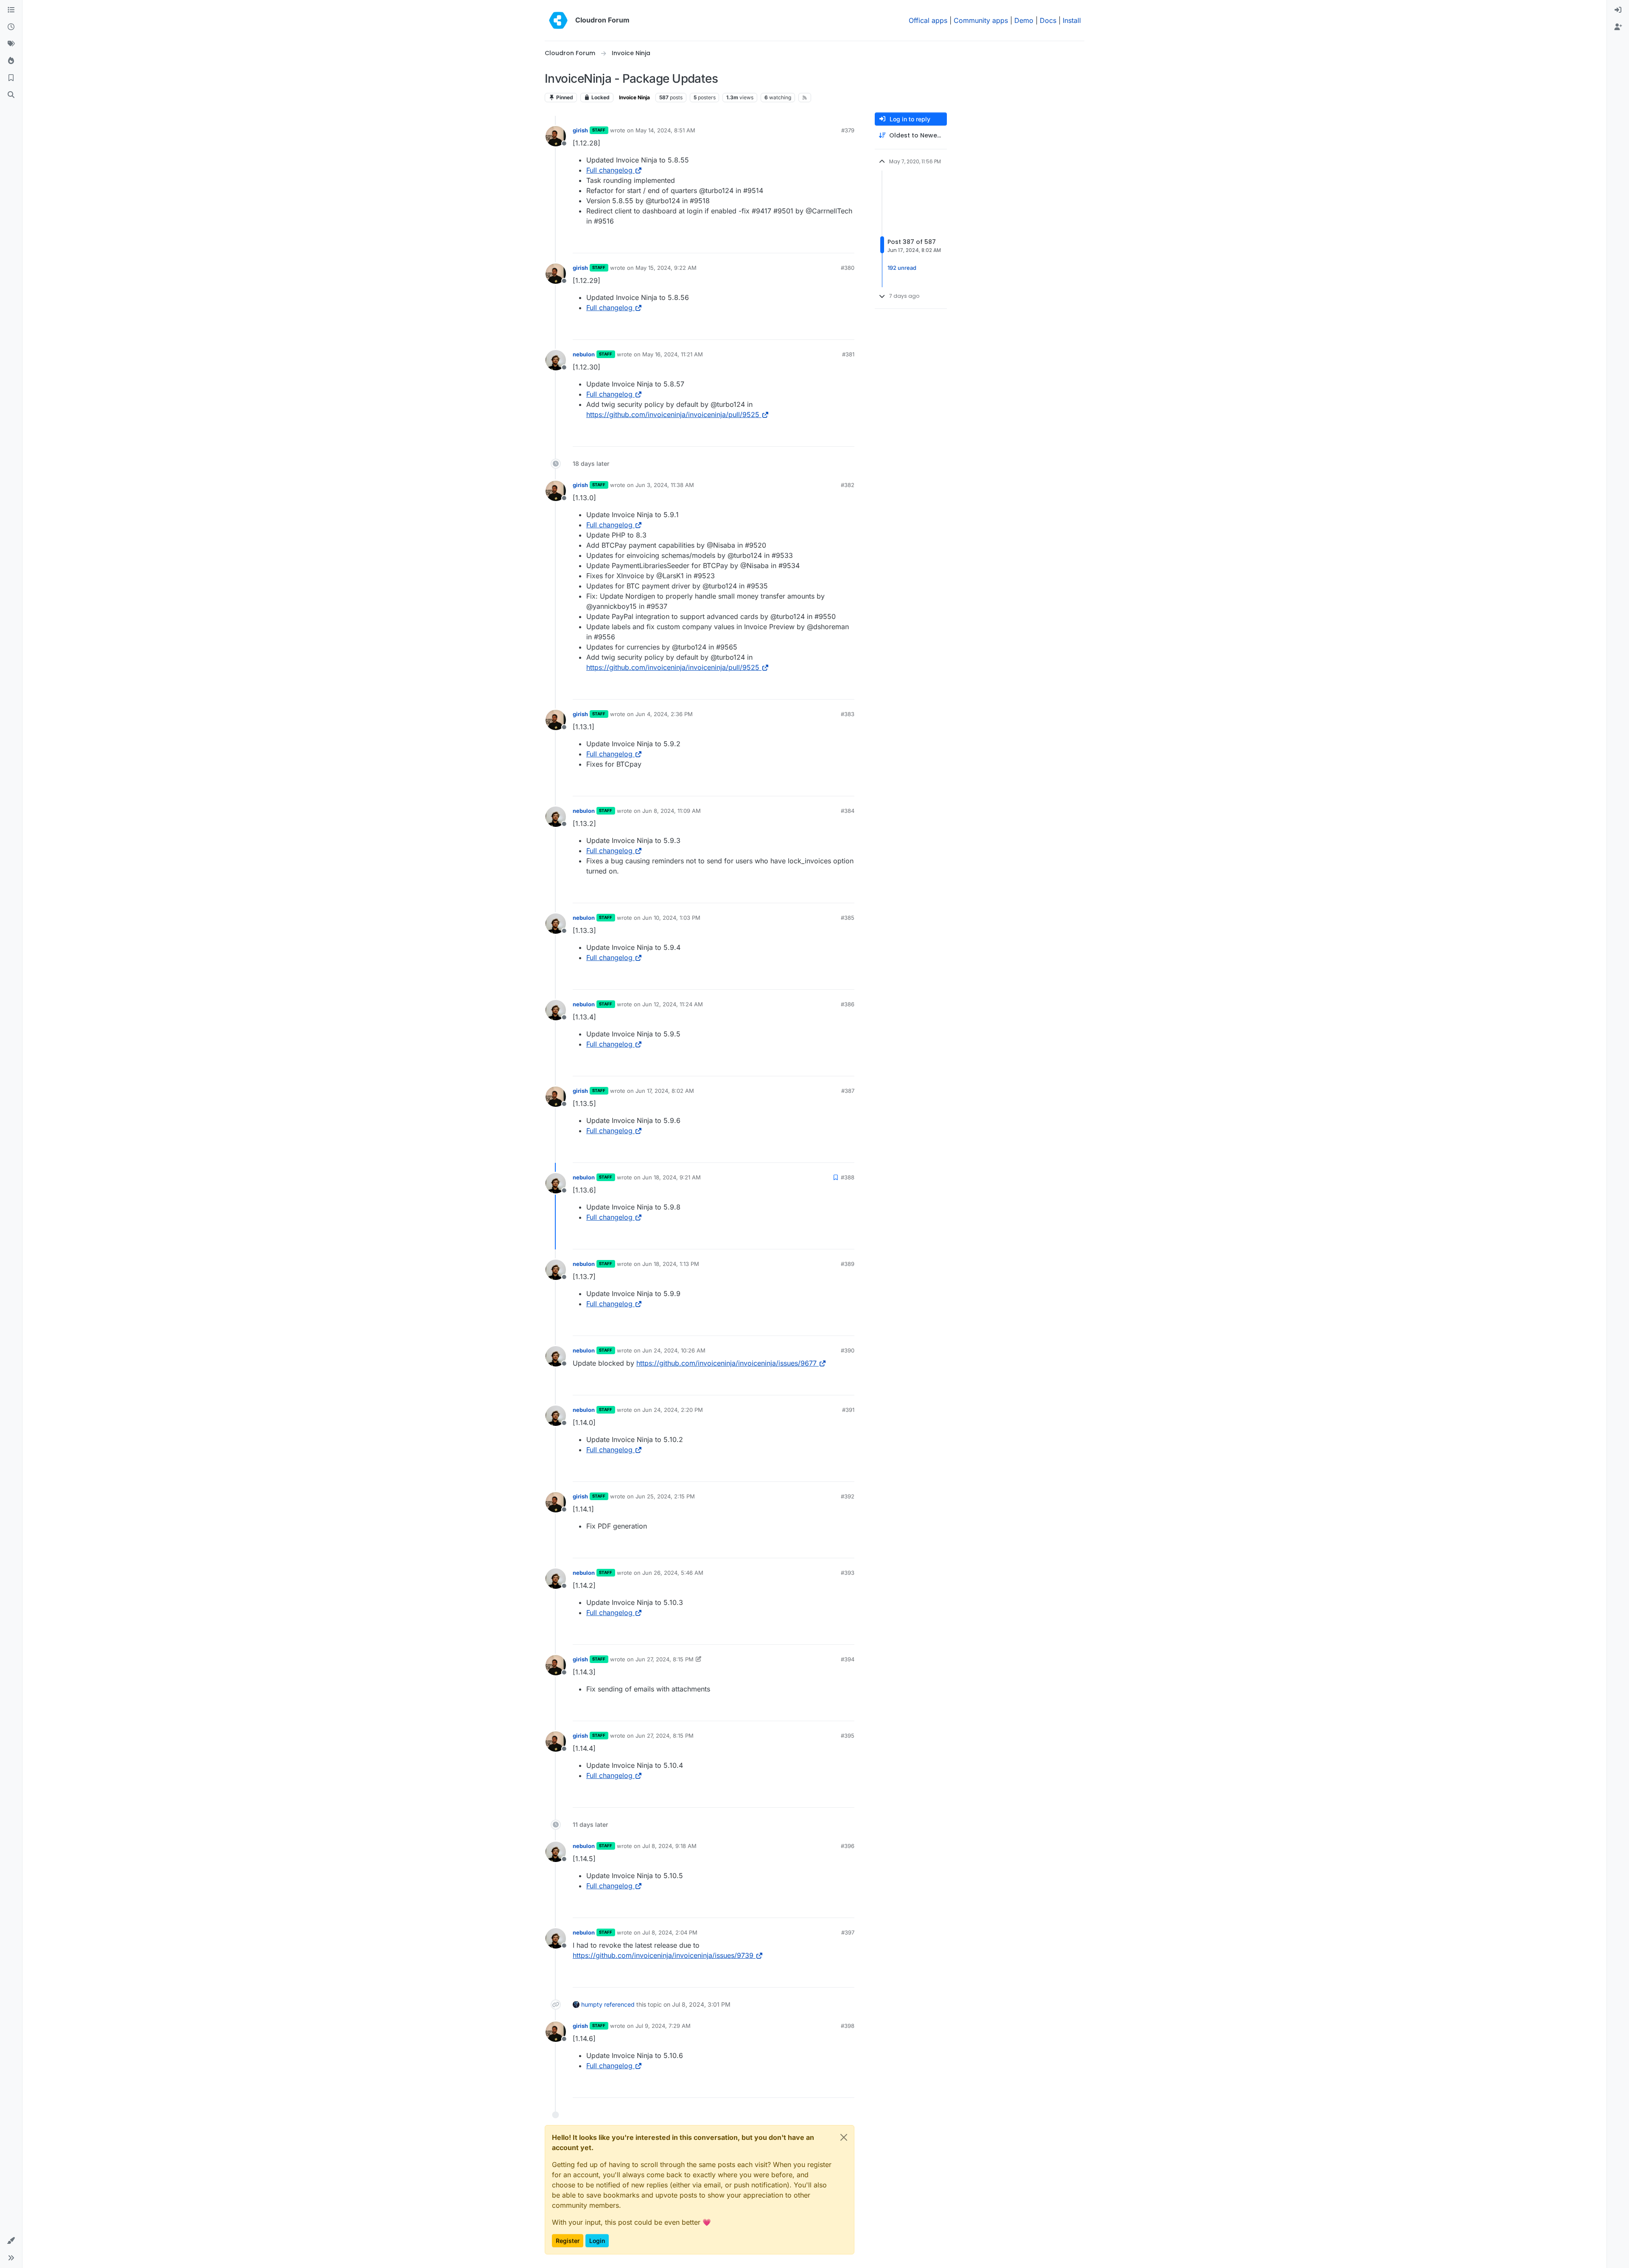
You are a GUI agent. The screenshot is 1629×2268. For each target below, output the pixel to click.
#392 (848, 1496)
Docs (1048, 20)
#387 (848, 1091)
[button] (11, 2241)
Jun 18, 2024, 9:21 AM (672, 1177)
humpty (592, 2004)
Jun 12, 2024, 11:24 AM (673, 1004)
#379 (848, 130)
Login (597, 2241)
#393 (848, 1573)
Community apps (981, 20)
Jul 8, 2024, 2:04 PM (670, 1932)
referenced (619, 2004)
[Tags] (11, 44)
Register (568, 2241)
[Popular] (11, 61)
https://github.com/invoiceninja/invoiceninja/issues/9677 (726, 1363)
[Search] (11, 95)
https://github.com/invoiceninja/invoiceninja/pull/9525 (673, 414)
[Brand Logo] (558, 20)
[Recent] (11, 27)
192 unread (902, 268)
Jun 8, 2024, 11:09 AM (672, 811)
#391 (848, 1410)
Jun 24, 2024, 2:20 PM (673, 1410)
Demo (1024, 20)
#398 (848, 2026)
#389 (848, 1264)
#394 (848, 1659)
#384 (848, 811)
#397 (848, 1932)
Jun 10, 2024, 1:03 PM (671, 918)
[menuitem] (1618, 10)
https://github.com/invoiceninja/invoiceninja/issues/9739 (663, 1955)
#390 (848, 1350)
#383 (848, 714)
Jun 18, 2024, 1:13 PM (671, 1264)
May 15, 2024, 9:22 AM (666, 268)
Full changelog (609, 170)
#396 (848, 1846)
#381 (848, 354)
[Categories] (11, 10)
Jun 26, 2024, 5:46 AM (673, 1573)
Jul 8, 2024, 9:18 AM (669, 1846)
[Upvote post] (834, 243)
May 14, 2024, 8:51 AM (665, 130)
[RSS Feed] (805, 98)
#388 (848, 1177)
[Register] (1618, 27)
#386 (848, 1004)
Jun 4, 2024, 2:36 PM (664, 714)
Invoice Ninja (634, 97)
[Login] (1618, 10)
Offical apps (928, 20)
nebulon (584, 354)
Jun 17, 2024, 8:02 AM (665, 1091)
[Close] (844, 2137)
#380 (848, 268)
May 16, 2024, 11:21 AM (673, 354)
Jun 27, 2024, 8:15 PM (665, 1659)
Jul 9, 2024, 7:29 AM (663, 2026)
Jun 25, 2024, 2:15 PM (665, 1496)
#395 (848, 1736)
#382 (848, 485)
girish (580, 130)
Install (1072, 20)
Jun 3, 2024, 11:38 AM (665, 485)
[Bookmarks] (11, 78)
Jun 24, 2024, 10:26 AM (674, 1350)
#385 (848, 918)
